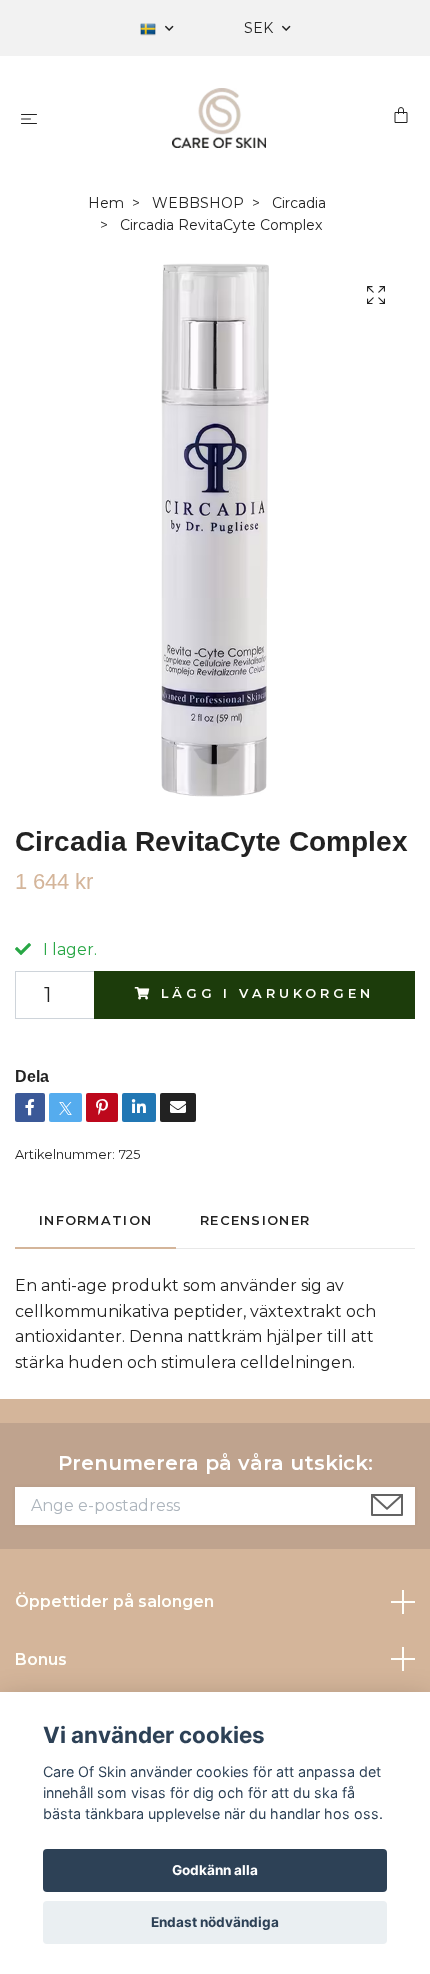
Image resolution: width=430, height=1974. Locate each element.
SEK (260, 28)
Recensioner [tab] (255, 1220)
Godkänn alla (215, 1870)
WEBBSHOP (198, 203)
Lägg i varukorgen (267, 993)
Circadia (299, 203)
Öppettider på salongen (114, 1601)
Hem (106, 203)
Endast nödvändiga (215, 1922)
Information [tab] (95, 1220)
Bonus (41, 1659)
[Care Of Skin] (219, 118)
